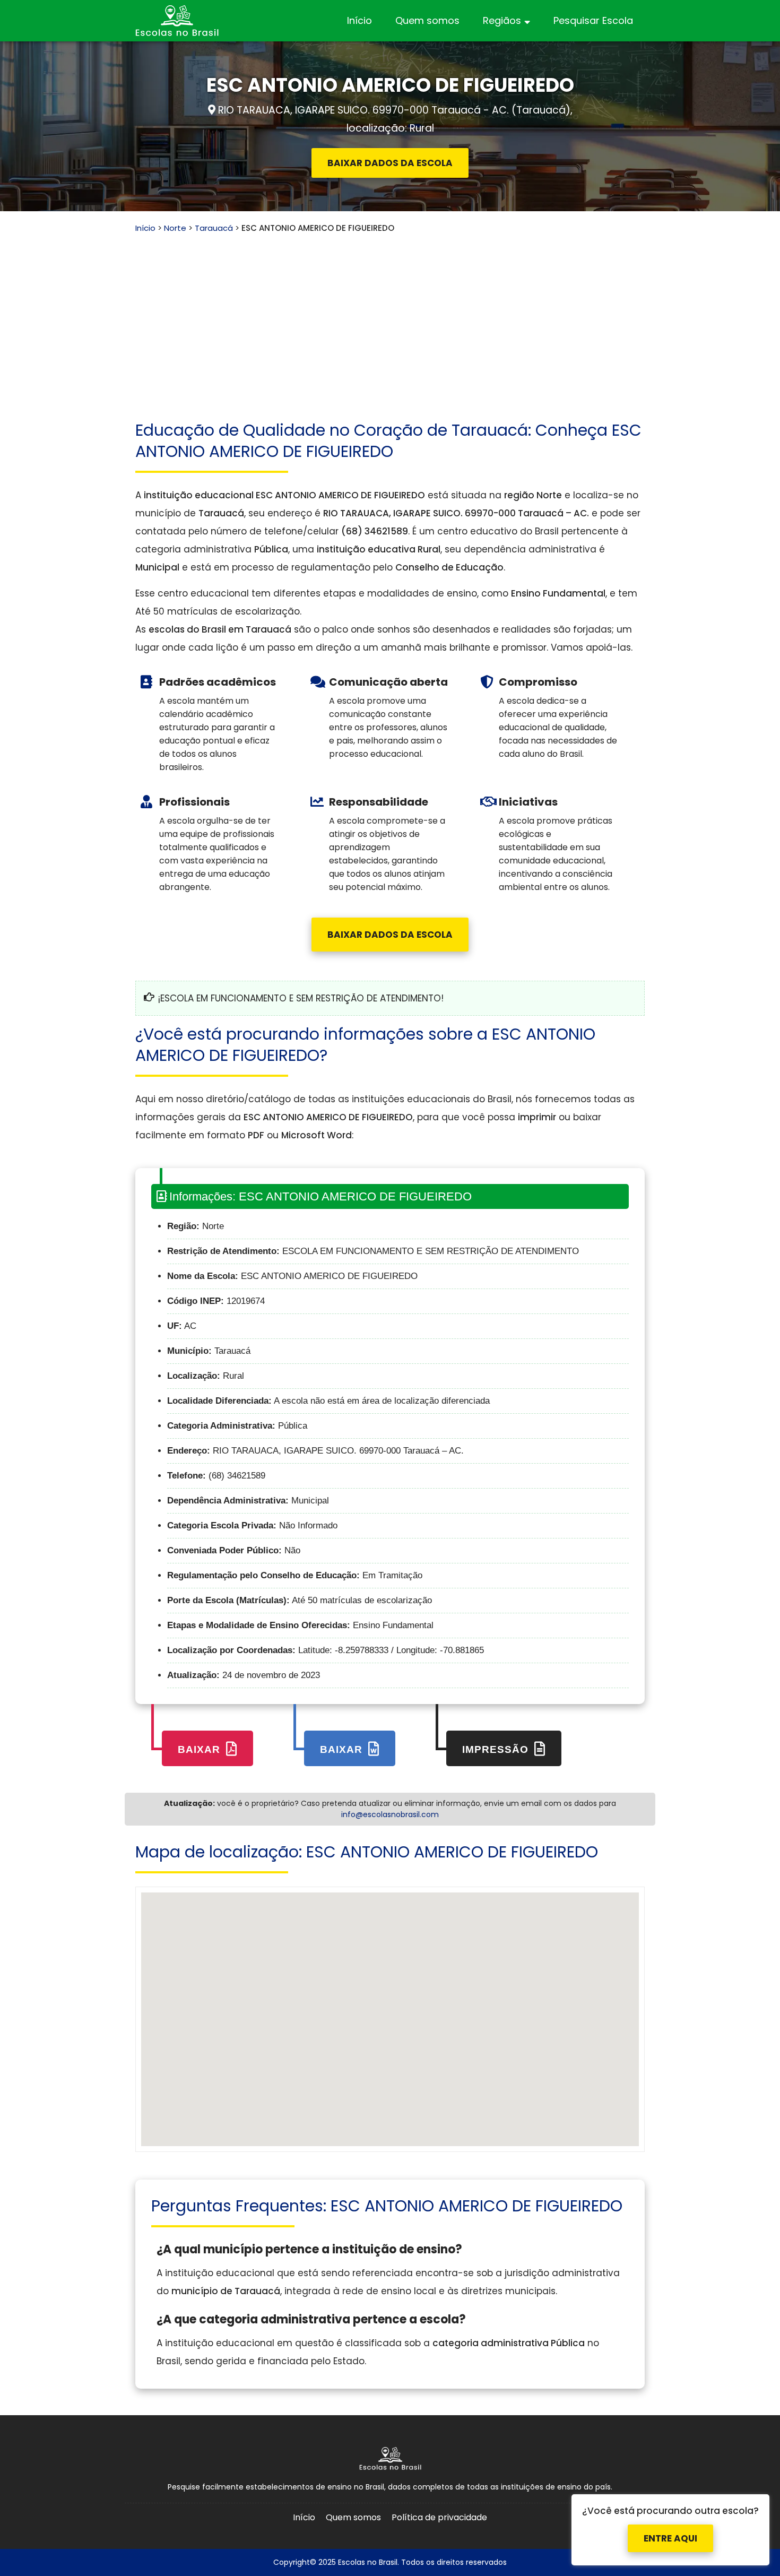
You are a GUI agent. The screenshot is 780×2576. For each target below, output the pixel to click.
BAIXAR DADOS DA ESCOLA (390, 163)
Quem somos (427, 20)
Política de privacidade (439, 2517)
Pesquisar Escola (593, 20)
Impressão (497, 1749)
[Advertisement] (390, 314)
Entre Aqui (670, 2529)
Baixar (201, 1749)
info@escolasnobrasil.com (390, 1814)
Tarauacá (214, 228)
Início (359, 20)
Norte (175, 228)
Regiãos (502, 20)
